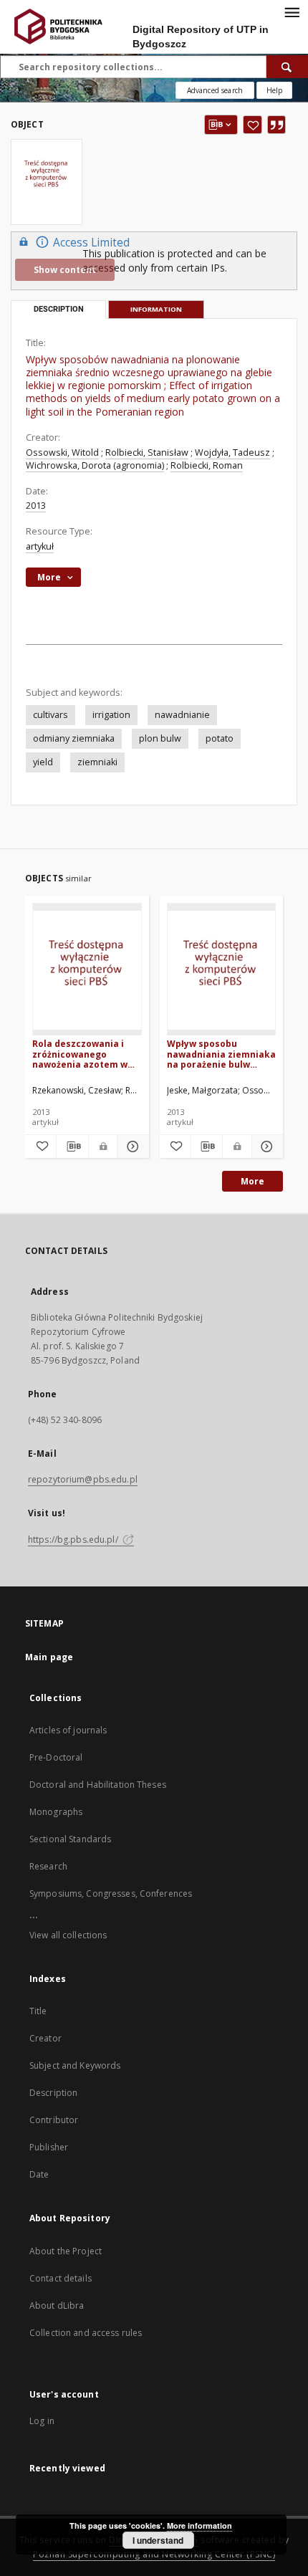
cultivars (50, 715)
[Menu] (292, 11)
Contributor (54, 2120)
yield (43, 762)
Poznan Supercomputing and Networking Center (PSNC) (154, 2554)
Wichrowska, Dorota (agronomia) (95, 465)
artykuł (40, 546)
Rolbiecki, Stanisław (147, 453)
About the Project (66, 2251)
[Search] (287, 67)
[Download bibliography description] (72, 1146)
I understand (158, 2540)
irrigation (111, 715)
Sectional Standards (70, 1839)
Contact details (61, 2278)
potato (220, 738)
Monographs (56, 1812)
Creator (45, 2038)
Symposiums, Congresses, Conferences (111, 1893)
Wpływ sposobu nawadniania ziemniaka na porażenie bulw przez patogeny (221, 1054)
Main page (49, 1657)
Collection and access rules (86, 2333)
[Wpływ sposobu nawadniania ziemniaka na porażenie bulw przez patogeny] (222, 970)
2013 (36, 506)
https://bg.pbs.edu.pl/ (74, 1540)
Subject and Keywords (75, 2065)
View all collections (68, 1935)
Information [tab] (156, 309)
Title (38, 2011)
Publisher (49, 2147)
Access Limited (91, 243)
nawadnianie (182, 715)
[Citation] (276, 125)
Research (48, 1866)
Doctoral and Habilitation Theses (98, 1785)
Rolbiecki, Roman (207, 465)
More (252, 1181)
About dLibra (57, 2306)
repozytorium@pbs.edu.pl (83, 1479)
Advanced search (215, 90)
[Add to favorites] (252, 125)
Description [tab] (59, 309)
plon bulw (160, 738)
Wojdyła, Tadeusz (232, 453)
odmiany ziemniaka (74, 738)
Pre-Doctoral (56, 1757)
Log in (42, 2421)
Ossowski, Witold (62, 453)
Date (39, 2174)
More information (199, 2525)
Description (53, 2093)
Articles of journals (68, 1730)
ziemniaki (97, 762)
